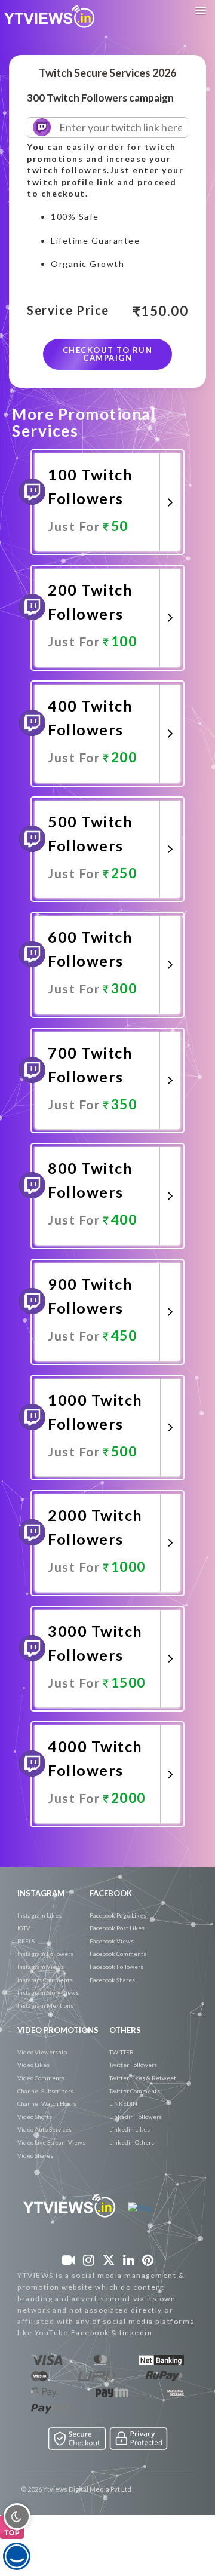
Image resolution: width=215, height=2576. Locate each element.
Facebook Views (112, 1941)
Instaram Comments (45, 1980)
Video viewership (42, 2052)
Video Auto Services (44, 2129)
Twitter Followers (133, 2065)
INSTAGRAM (41, 1893)
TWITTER (122, 2052)
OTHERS (125, 2030)
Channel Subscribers (45, 2091)
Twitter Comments (135, 2091)
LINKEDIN (123, 2103)
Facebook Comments (118, 1954)
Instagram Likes (39, 1915)
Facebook (111, 1893)
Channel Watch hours (47, 2103)
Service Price (68, 311)
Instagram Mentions (45, 2005)
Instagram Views (41, 1967)
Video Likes (33, 2065)
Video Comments (41, 2078)
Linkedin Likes (130, 2129)
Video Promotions (58, 2030)
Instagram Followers (45, 1954)
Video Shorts (35, 2117)
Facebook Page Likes (118, 1915)
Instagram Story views (48, 1992)
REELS (26, 1941)
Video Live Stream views (51, 2142)
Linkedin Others (132, 2142)
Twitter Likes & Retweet (143, 2078)
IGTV (24, 1928)
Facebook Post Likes (117, 1928)
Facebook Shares (112, 1980)
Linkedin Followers (136, 2117)
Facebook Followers (116, 1967)
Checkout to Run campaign (108, 354)
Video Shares (35, 2155)
